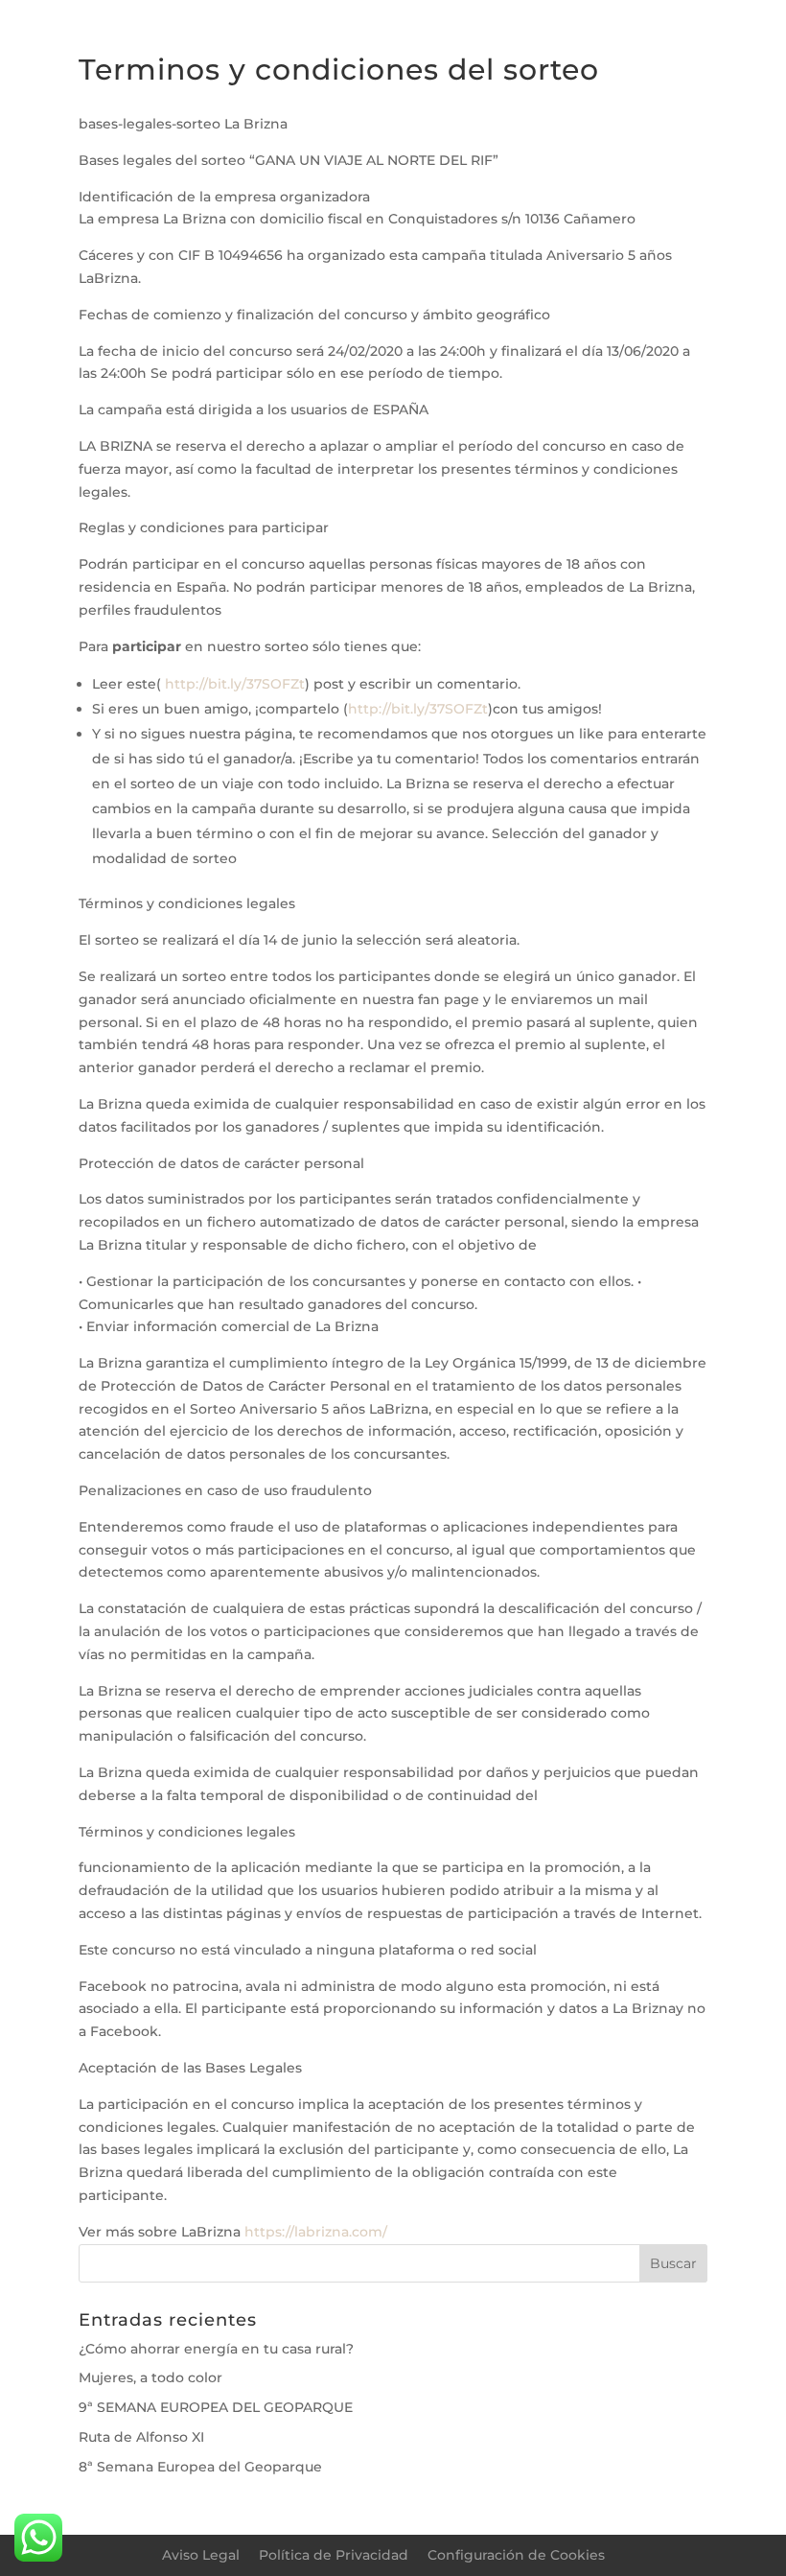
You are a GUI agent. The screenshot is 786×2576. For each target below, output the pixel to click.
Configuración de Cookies (516, 2555)
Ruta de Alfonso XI (141, 2437)
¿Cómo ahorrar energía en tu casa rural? (216, 2349)
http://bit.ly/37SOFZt (233, 684)
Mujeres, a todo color (150, 2377)
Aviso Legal (201, 2555)
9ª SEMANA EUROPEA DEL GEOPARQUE (216, 2407)
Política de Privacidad (334, 2555)
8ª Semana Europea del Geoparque (200, 2467)
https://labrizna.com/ (316, 2232)
